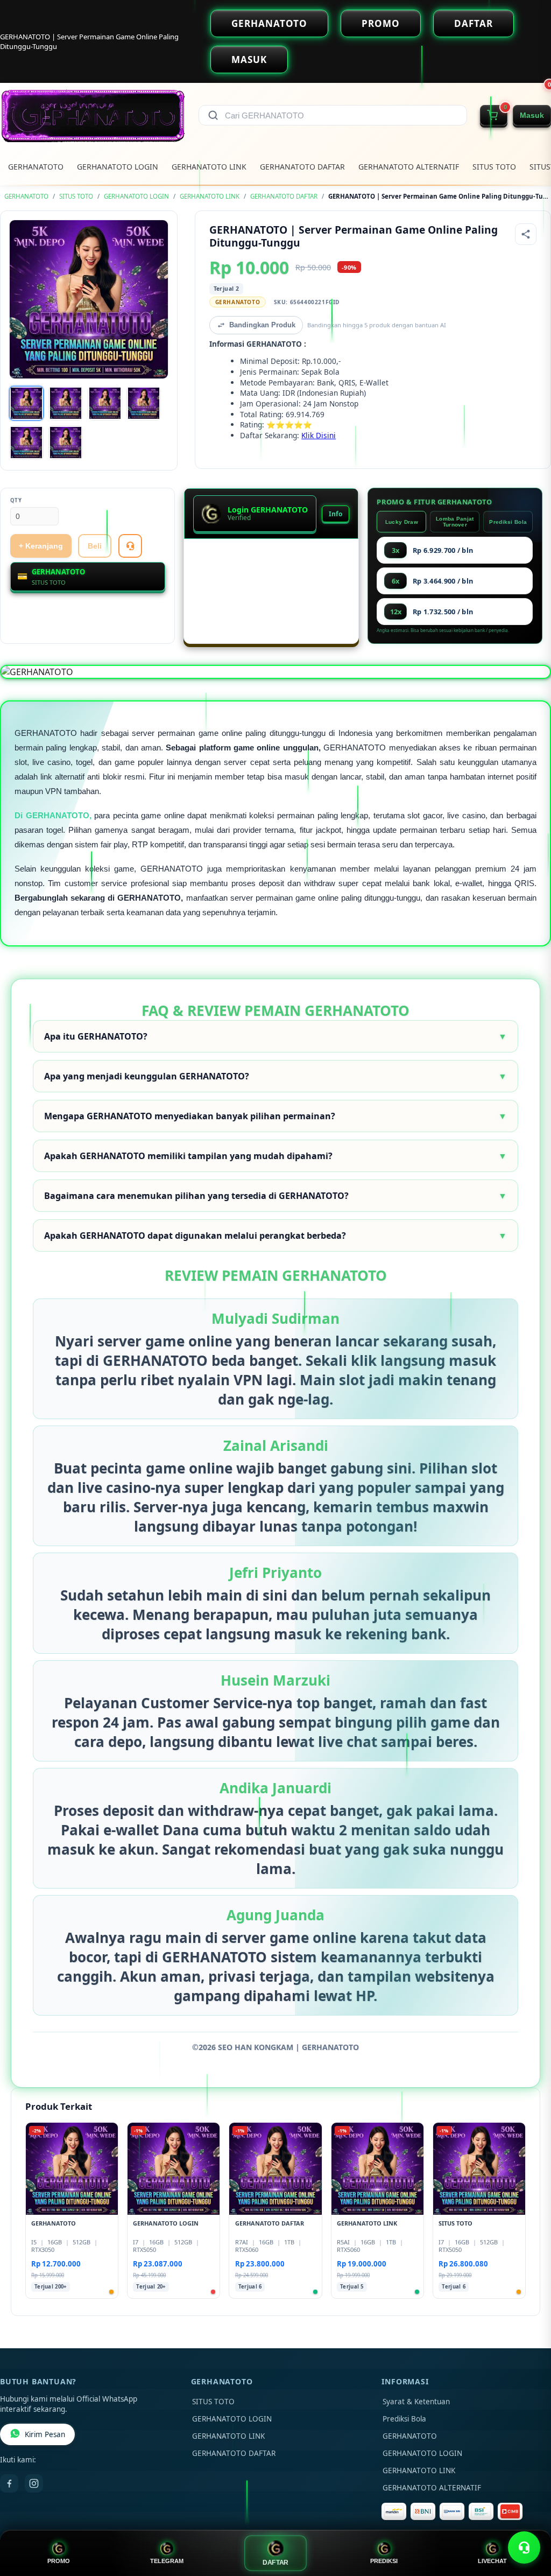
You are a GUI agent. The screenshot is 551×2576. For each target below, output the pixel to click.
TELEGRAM (167, 2561)
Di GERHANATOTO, (53, 815)
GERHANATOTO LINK (209, 167)
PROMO (381, 23)
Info (335, 514)
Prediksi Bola (508, 522)
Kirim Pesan (45, 2434)
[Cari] (213, 115)
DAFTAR (474, 23)
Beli (95, 546)
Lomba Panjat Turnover (455, 522)
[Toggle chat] (524, 2547)
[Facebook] (9, 2483)
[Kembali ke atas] (527, 2521)
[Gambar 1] (26, 403)
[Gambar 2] (66, 403)
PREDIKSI (384, 2561)
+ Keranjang (41, 546)
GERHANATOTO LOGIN (118, 167)
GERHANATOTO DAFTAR (302, 167)
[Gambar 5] (26, 443)
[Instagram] (34, 2483)
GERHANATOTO (269, 23)
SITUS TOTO (494, 167)
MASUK (249, 59)
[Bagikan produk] (526, 234)
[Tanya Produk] (130, 546)
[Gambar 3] (105, 403)
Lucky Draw (402, 522)
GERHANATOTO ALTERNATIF (409, 167)
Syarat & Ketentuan (416, 2402)
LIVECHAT (492, 2561)
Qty (16, 500)
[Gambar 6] (66, 443)
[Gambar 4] (144, 403)
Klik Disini (319, 435)
